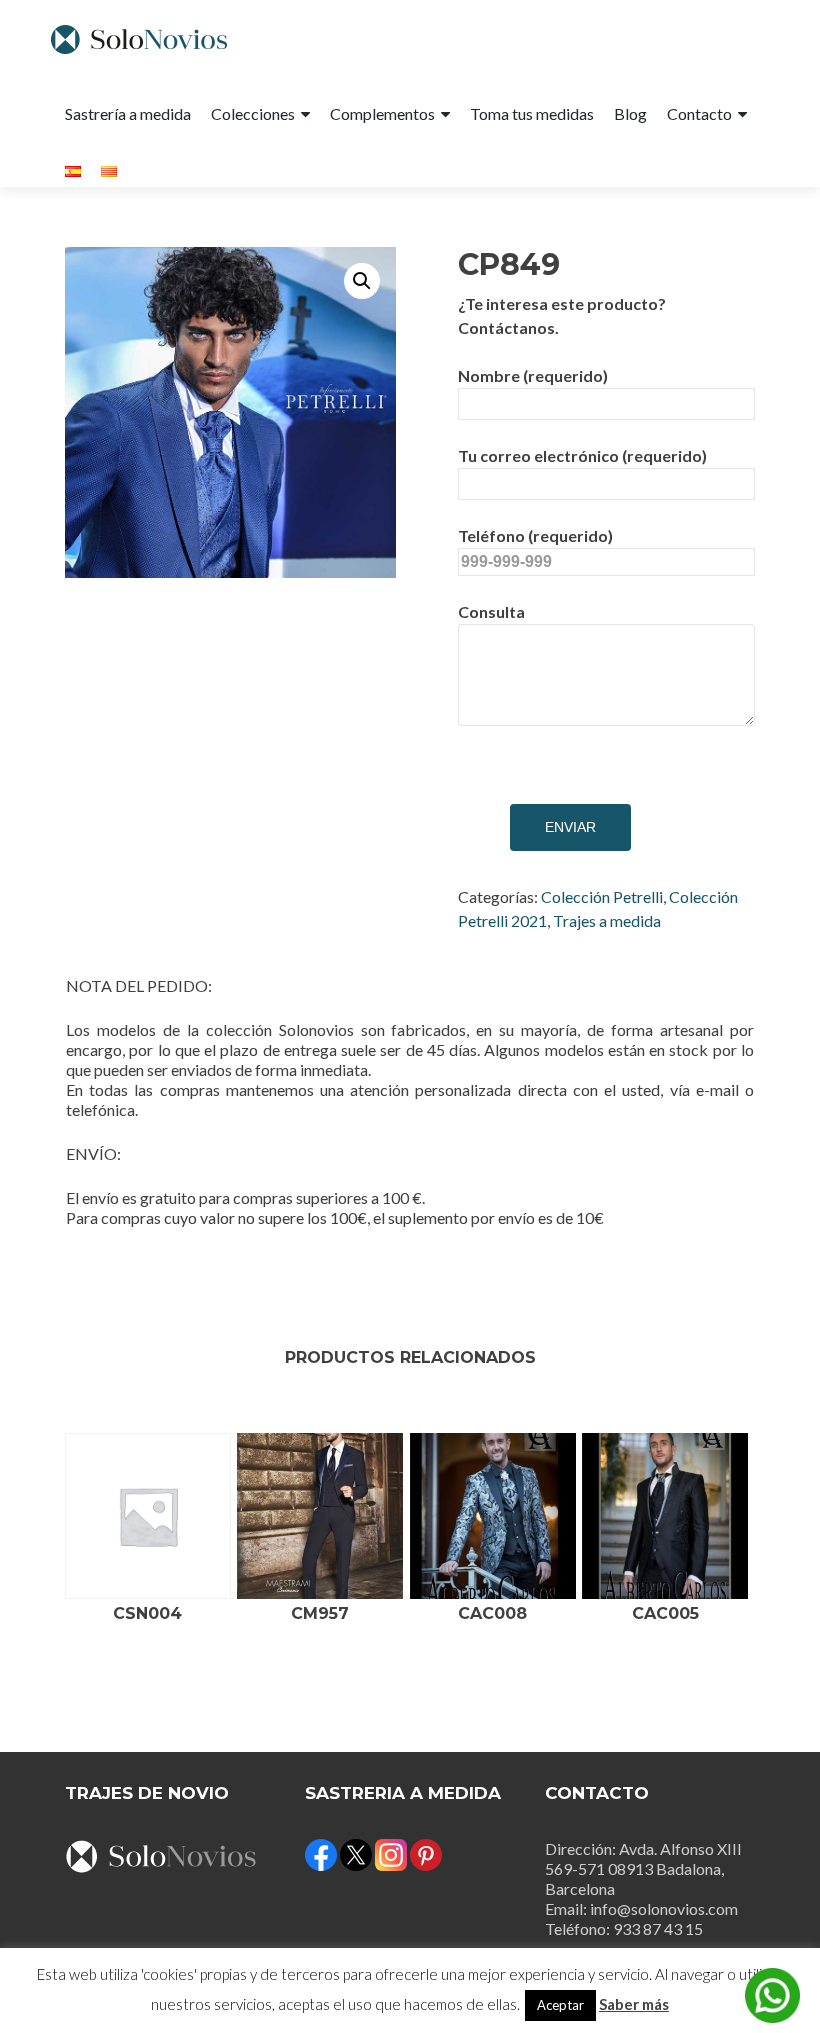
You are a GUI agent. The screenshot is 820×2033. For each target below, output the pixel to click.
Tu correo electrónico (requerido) (582, 455)
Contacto (699, 113)
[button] (362, 281)
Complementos (382, 113)
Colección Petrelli (602, 896)
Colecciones (253, 113)
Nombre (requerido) (533, 375)
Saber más (634, 2004)
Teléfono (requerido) (535, 535)
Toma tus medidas (532, 113)
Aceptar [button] (560, 2005)
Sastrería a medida (128, 113)
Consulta (491, 611)
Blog (630, 113)
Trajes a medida (607, 920)
